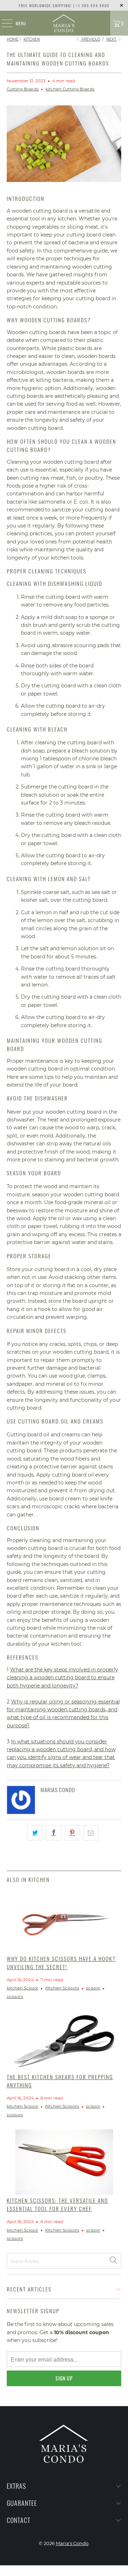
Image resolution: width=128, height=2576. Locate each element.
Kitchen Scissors (62, 1988)
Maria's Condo (72, 2543)
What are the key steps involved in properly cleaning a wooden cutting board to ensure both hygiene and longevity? (62, 1678)
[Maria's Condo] (64, 23)
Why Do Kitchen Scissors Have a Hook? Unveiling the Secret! (61, 1963)
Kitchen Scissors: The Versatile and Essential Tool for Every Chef (57, 2204)
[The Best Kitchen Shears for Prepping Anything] (64, 2041)
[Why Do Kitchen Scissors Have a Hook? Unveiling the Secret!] (64, 1921)
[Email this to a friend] (91, 1833)
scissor (93, 1988)
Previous (90, 39)
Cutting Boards (23, 89)
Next (112, 39)
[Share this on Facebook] (54, 1833)
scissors (15, 1997)
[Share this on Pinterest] (72, 1833)
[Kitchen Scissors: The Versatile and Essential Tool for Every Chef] (64, 2162)
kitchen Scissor (23, 1988)
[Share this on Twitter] (35, 1833)
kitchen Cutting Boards (70, 89)
